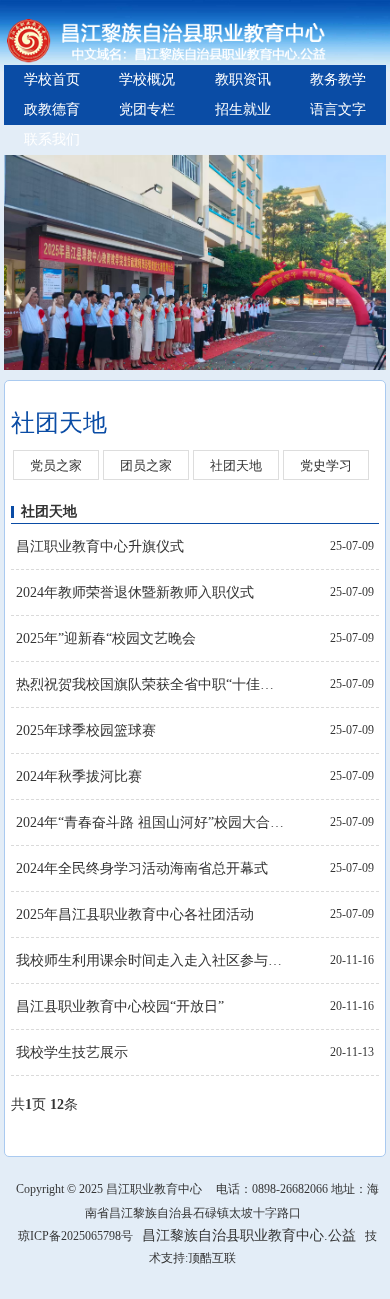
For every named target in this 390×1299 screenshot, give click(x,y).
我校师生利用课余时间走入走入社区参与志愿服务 (151, 960)
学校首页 (52, 79)
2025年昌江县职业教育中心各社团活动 (135, 914)
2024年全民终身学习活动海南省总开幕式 (142, 868)
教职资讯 (243, 79)
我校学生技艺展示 (72, 1052)
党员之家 (56, 465)
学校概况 (147, 79)
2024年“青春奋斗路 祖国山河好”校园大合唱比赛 (151, 822)
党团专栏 (147, 109)
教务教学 (338, 79)
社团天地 (236, 465)
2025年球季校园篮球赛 (86, 730)
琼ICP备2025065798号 (75, 1236)
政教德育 (52, 109)
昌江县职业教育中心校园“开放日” (120, 1006)
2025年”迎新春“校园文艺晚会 (106, 638)
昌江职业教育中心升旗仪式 (100, 546)
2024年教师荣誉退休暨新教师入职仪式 (135, 592)
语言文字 (338, 109)
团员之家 (146, 465)
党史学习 (326, 465)
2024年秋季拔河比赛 (79, 776)
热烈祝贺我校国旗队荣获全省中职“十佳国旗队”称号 (151, 684)
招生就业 (243, 109)
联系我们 (52, 139)
